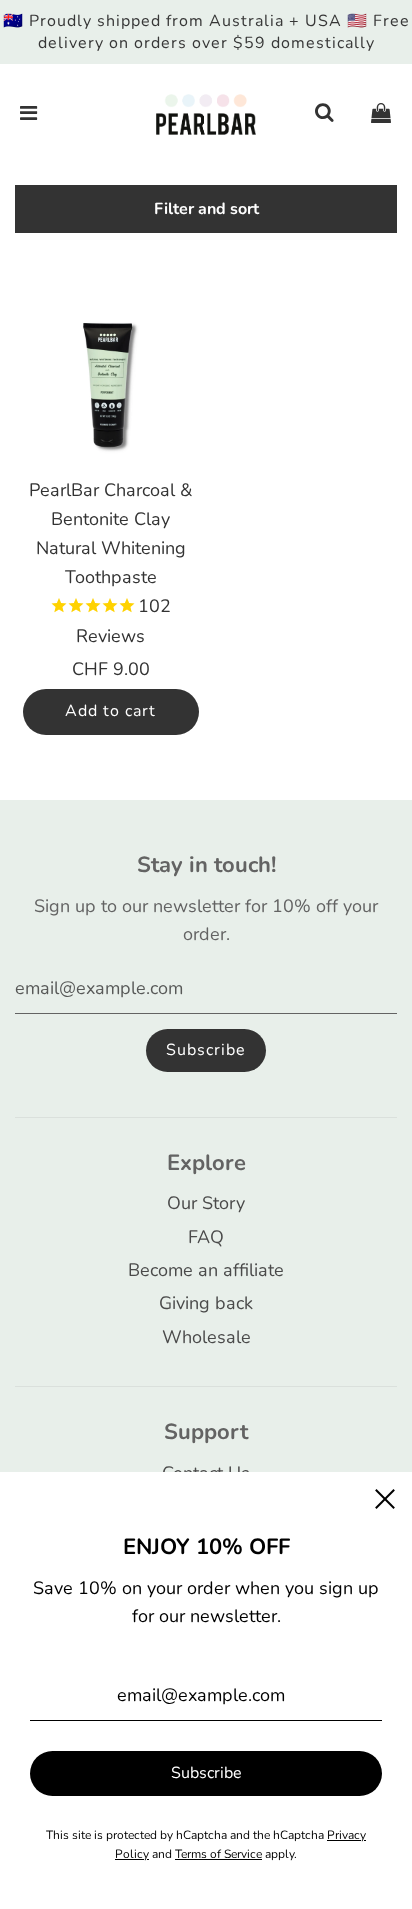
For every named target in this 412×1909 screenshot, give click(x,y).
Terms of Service (218, 1854)
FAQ (206, 1237)
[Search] (324, 114)
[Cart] (381, 114)
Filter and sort (206, 209)
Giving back (206, 1303)
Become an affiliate (206, 1270)
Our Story (206, 1203)
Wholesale (206, 1337)
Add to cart (110, 711)
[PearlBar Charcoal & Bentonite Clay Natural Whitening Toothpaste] (111, 383)
